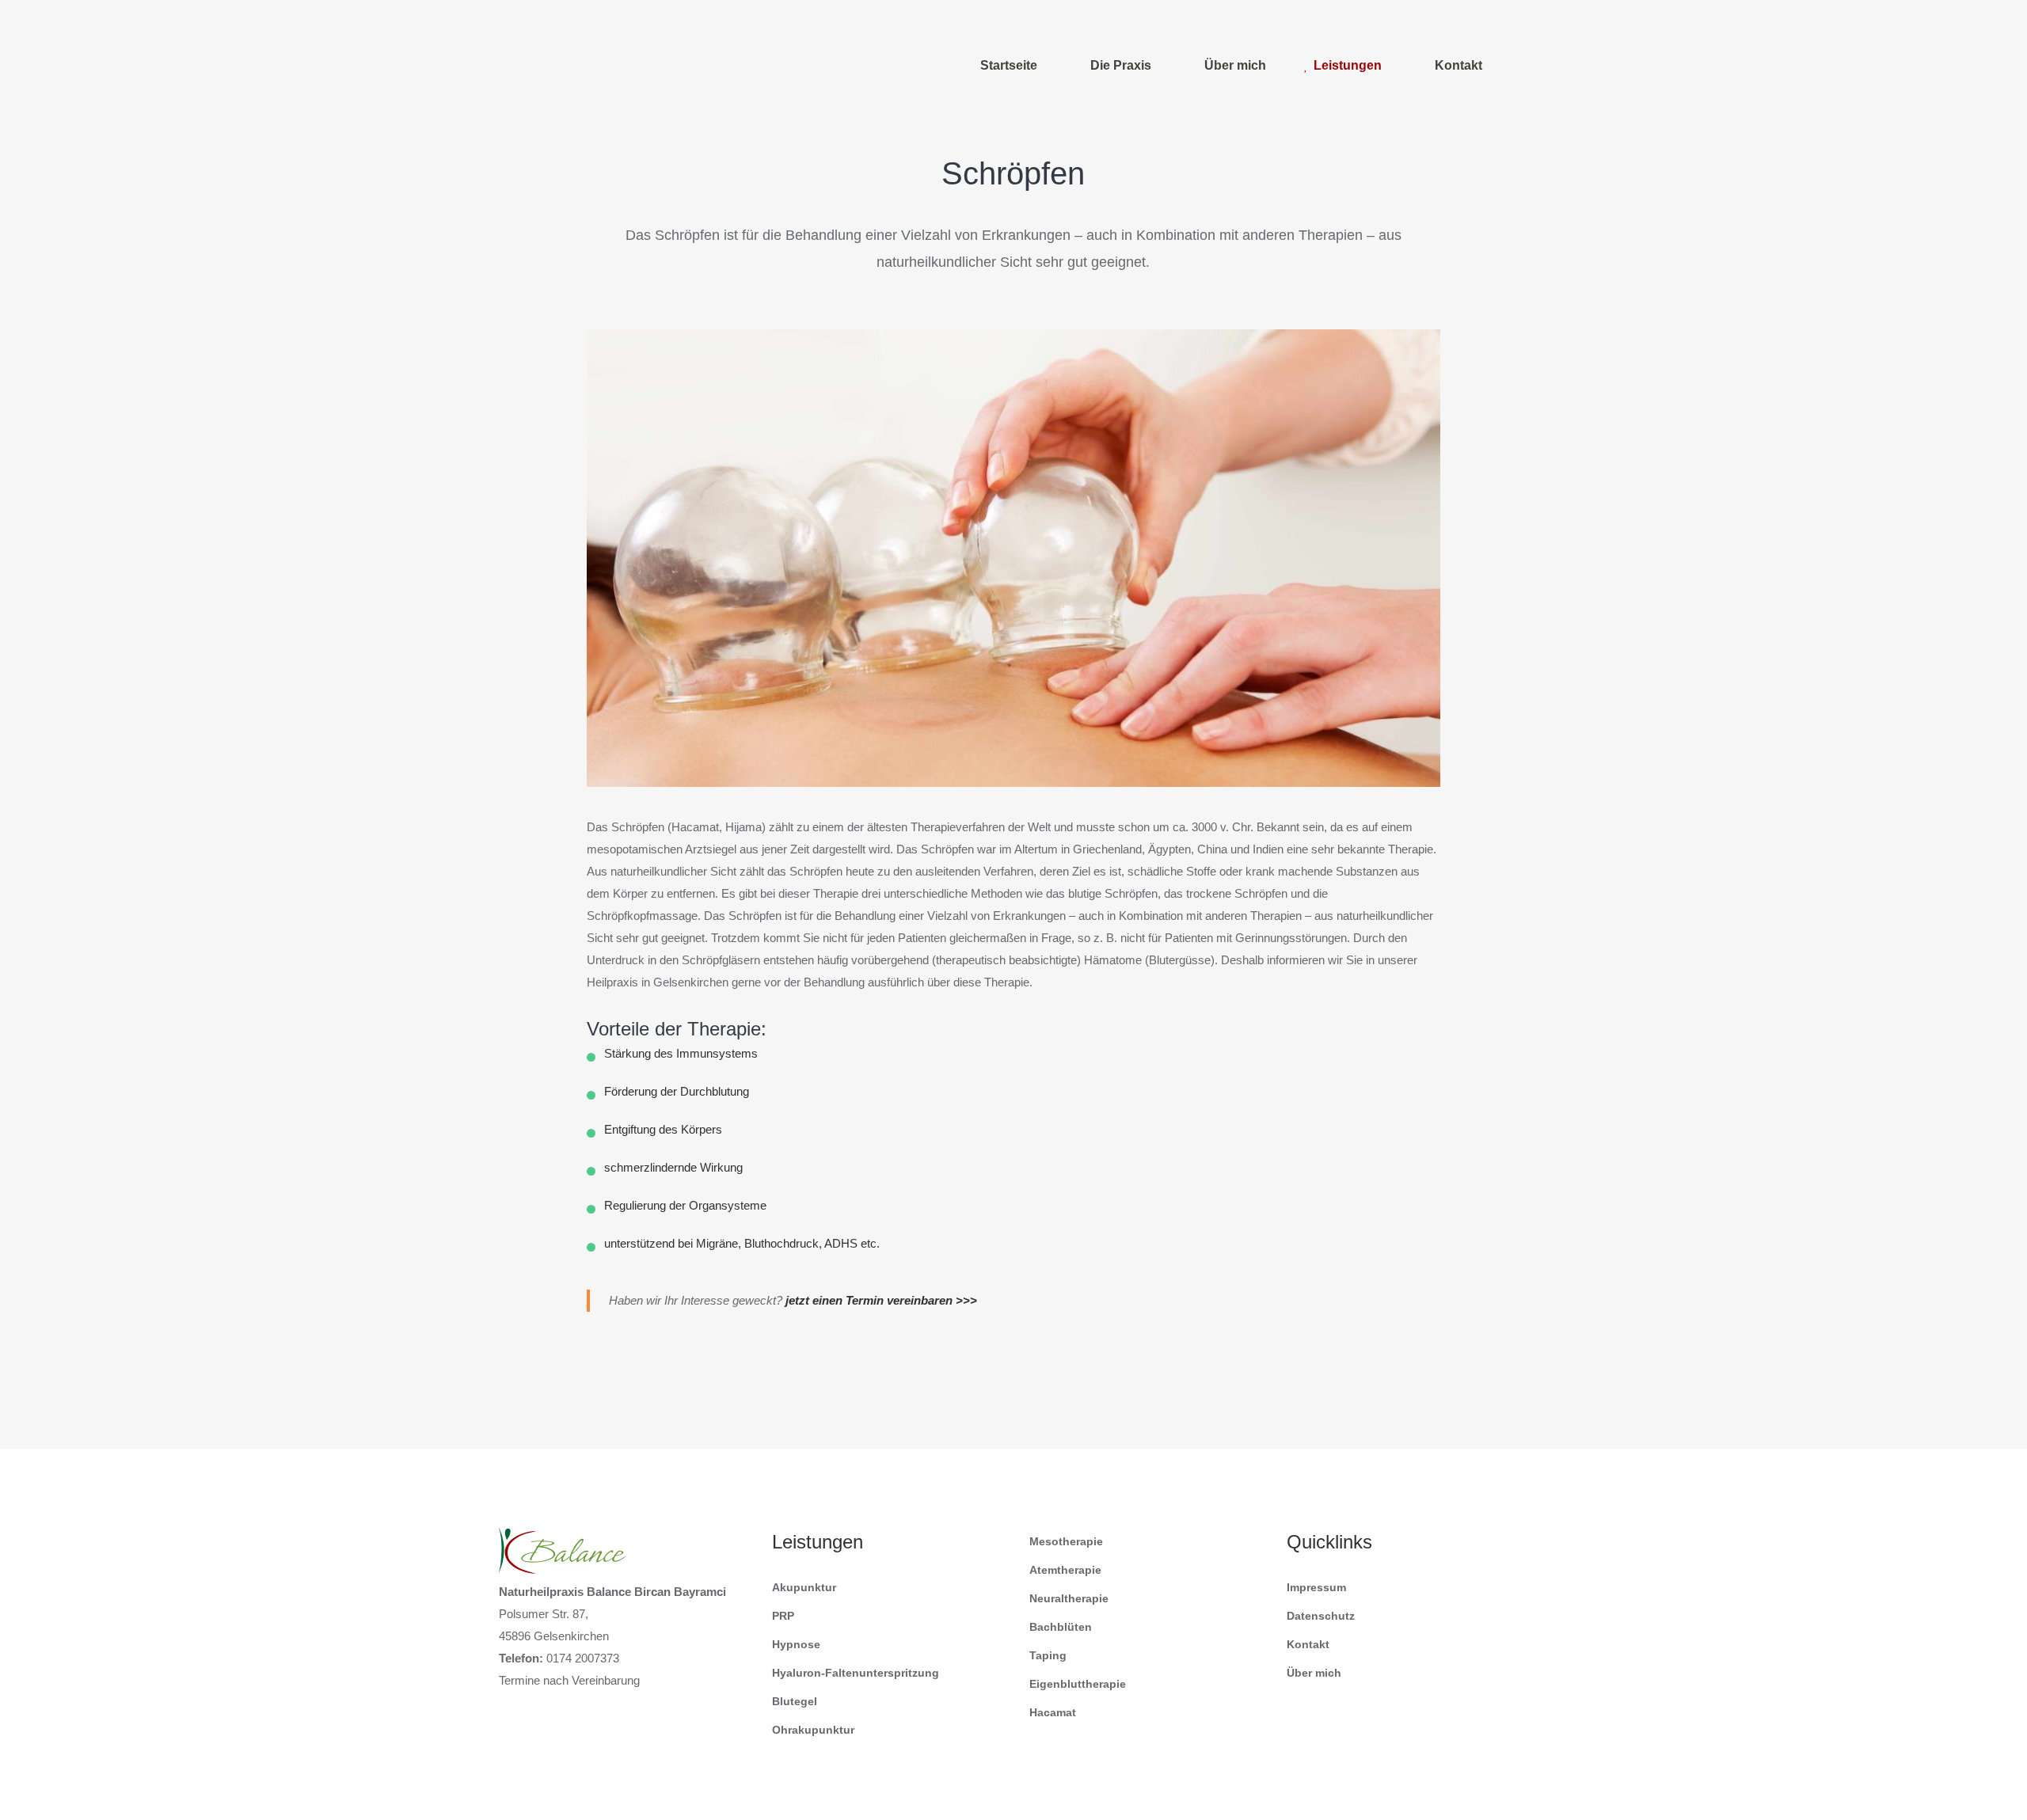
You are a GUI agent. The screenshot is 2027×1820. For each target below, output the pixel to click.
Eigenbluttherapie (1078, 1684)
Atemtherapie (1065, 1570)
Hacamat (1053, 1712)
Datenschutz (1321, 1616)
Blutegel (795, 1701)
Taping (1048, 1655)
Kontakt (1308, 1644)
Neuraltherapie (1069, 1598)
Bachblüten (1061, 1627)
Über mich (1314, 1673)
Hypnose (796, 1644)
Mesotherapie (1066, 1541)
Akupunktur (804, 1587)
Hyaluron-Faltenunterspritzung (856, 1673)
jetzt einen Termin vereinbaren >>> (881, 1300)
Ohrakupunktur (813, 1730)
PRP (783, 1616)
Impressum (1316, 1587)
